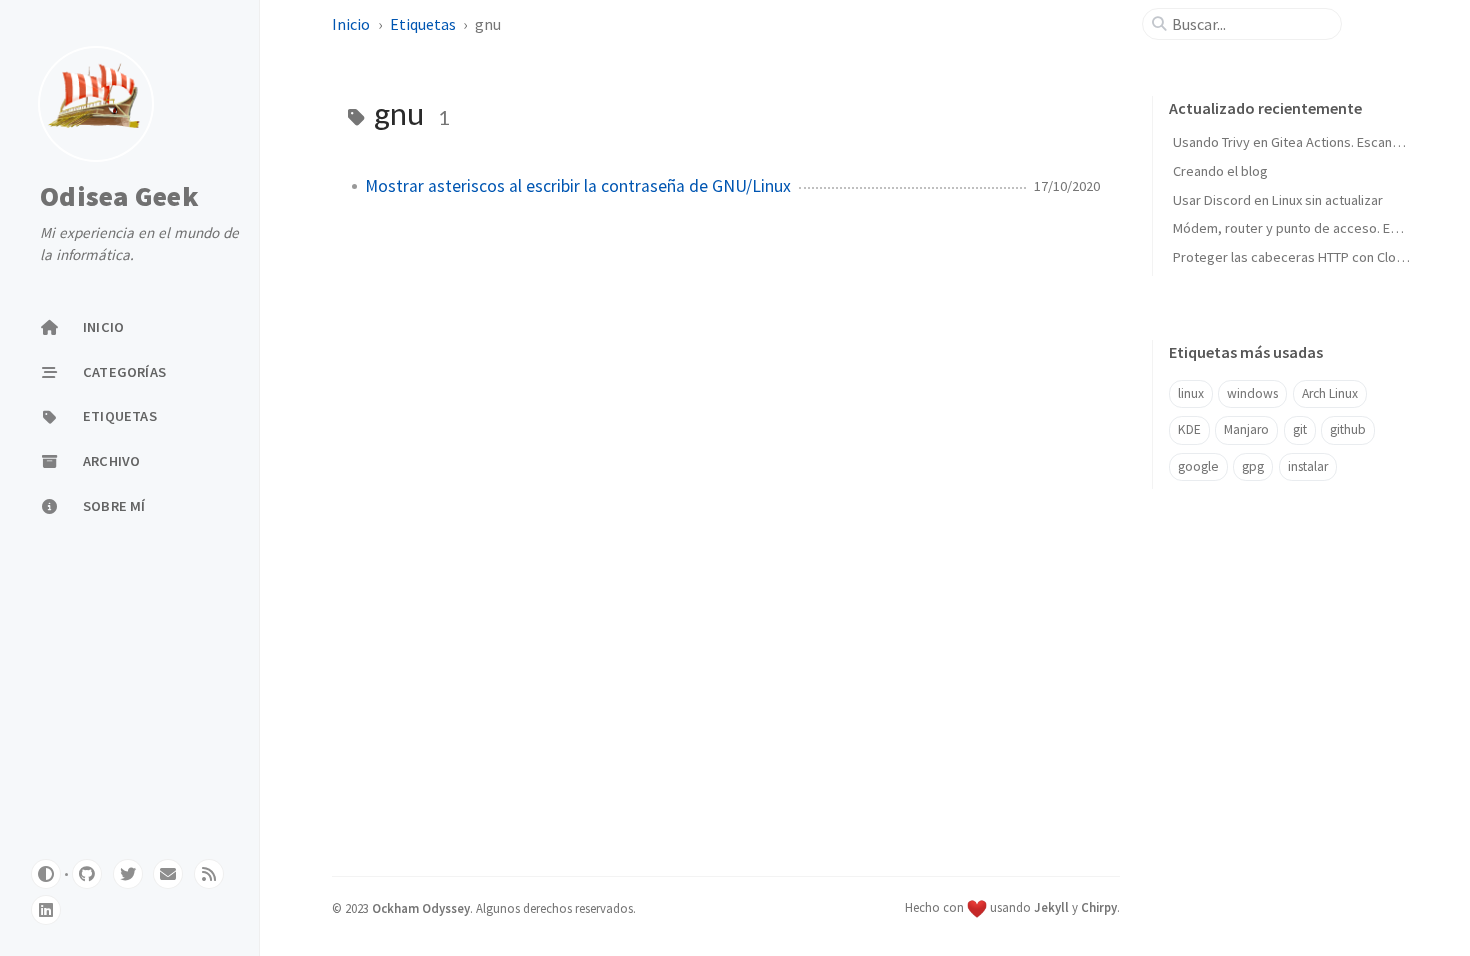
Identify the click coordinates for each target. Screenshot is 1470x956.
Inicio (352, 24)
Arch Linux (1330, 393)
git (1300, 429)
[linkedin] (46, 910)
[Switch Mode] (46, 874)
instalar (1308, 466)
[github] (87, 874)
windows (1252, 393)
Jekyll (1051, 907)
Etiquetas (424, 24)
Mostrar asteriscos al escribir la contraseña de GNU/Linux (578, 186)
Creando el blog (1220, 171)
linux (1191, 393)
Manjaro (1246, 429)
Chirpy (1099, 907)
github (1348, 429)
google (1198, 466)
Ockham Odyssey (421, 908)
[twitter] (128, 874)
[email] (168, 874)
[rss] (209, 874)
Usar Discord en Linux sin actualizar (1278, 200)
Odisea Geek (119, 196)
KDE (1189, 429)
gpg (1253, 466)
